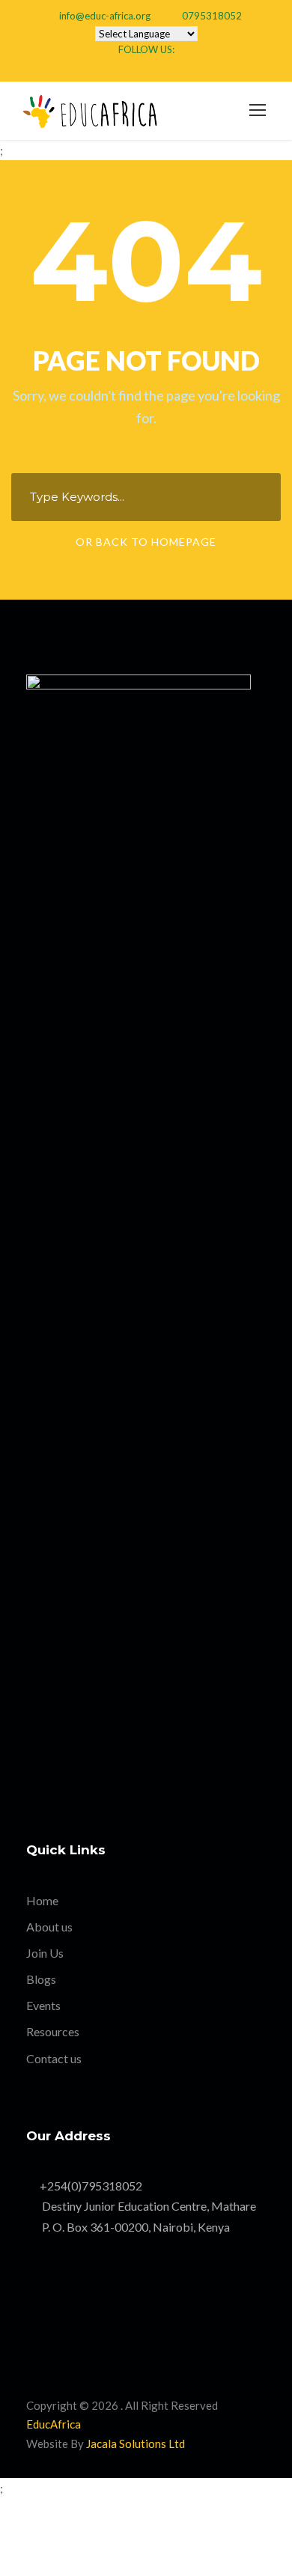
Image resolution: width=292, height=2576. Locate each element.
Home (42, 1900)
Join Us (45, 1953)
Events (43, 2005)
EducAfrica (54, 2424)
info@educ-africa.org (105, 16)
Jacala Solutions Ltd (136, 2443)
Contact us (54, 2058)
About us (49, 1927)
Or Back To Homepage (146, 542)
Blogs (41, 1979)
